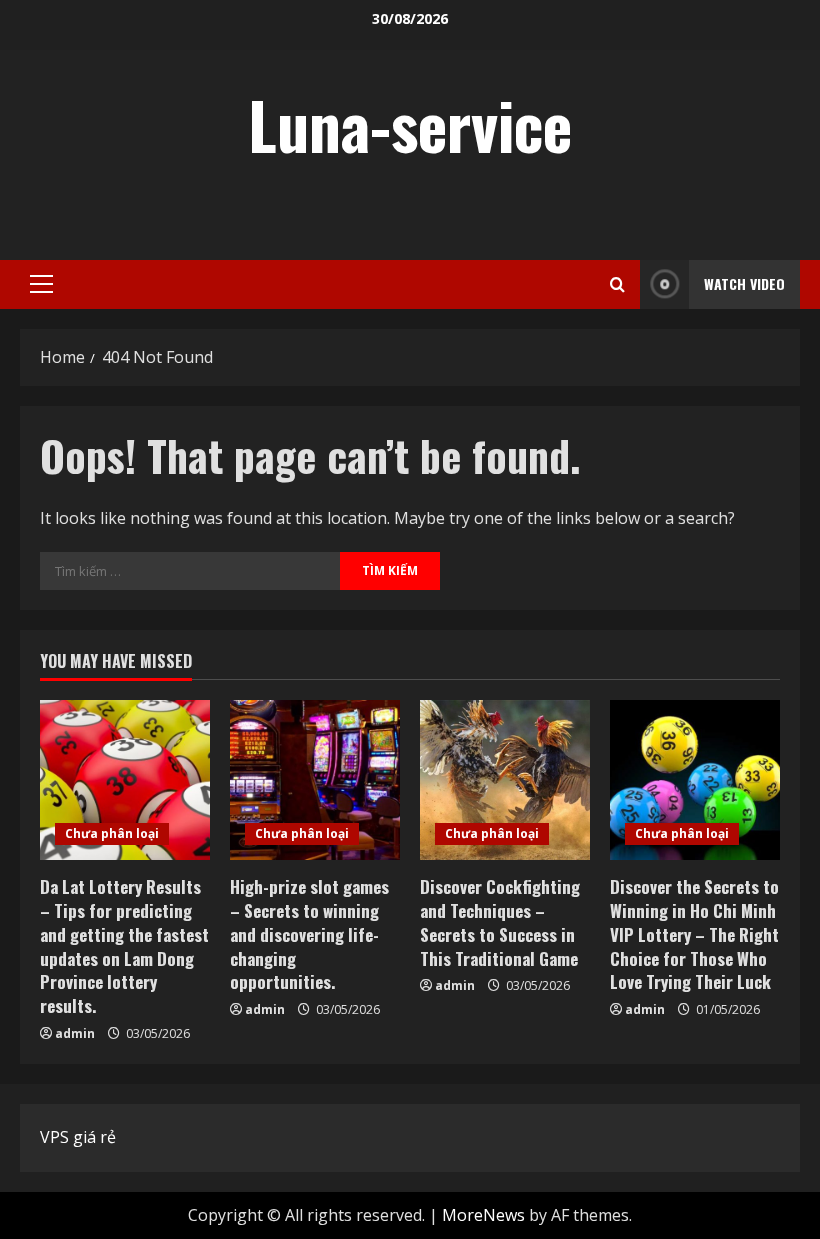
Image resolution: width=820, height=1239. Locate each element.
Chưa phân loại (112, 833)
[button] (41, 284)
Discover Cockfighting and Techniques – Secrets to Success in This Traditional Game (500, 922)
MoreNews (483, 1215)
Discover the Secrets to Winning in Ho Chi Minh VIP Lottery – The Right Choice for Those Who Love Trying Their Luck (694, 934)
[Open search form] (617, 284)
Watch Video (744, 283)
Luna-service (410, 124)
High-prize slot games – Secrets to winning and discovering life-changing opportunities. (309, 934)
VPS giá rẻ (78, 1137)
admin (75, 1033)
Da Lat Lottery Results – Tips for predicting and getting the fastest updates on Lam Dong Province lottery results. (124, 946)
